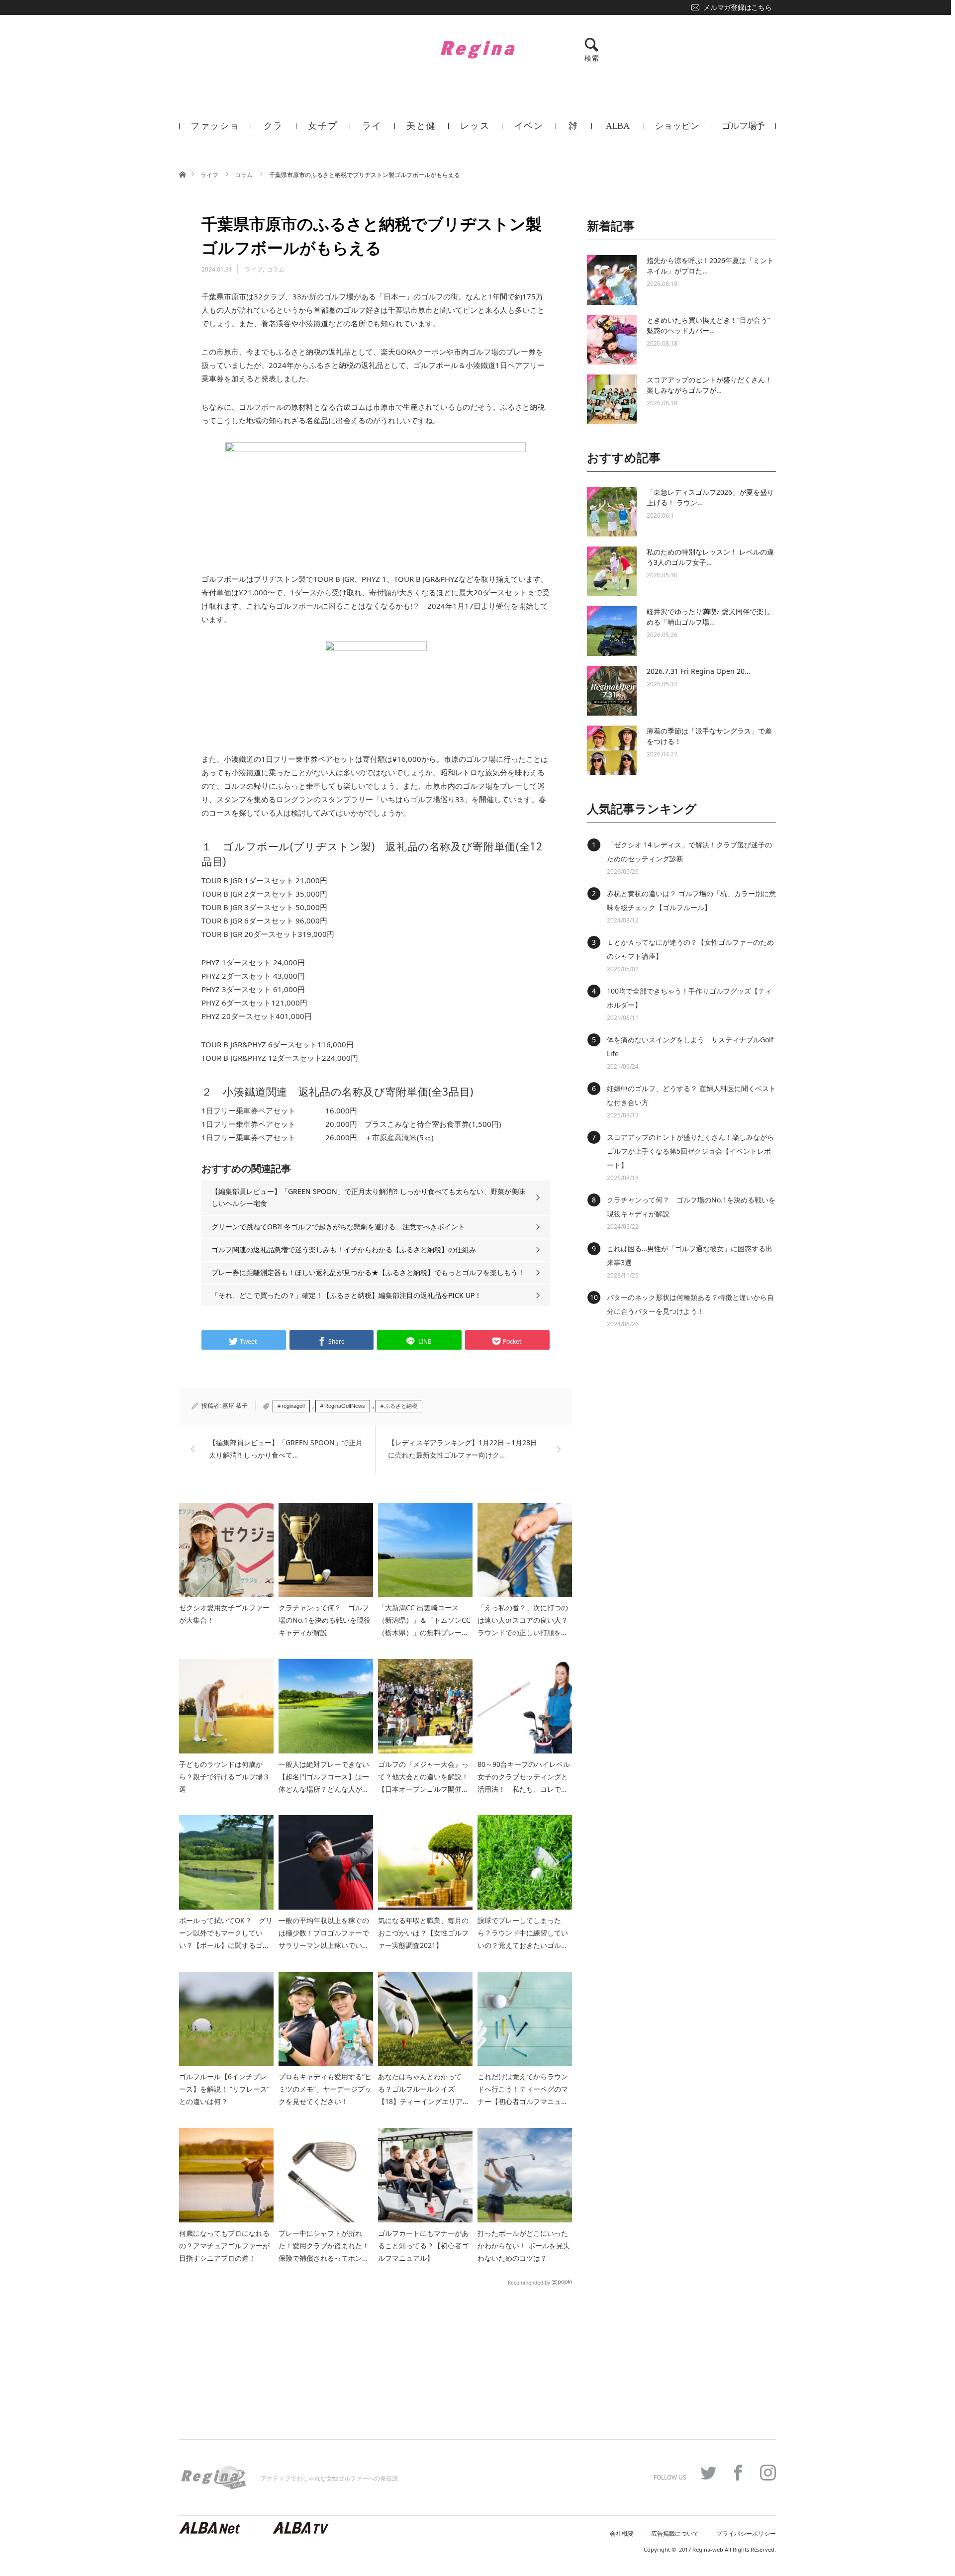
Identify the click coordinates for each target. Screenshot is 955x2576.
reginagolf (293, 1406)
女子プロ (323, 130)
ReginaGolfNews (345, 1406)
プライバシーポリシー (746, 2534)
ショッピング (677, 130)
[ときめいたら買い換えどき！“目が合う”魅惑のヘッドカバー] (612, 340)
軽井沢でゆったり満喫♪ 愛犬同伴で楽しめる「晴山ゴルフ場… (709, 617)
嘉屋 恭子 (235, 1406)
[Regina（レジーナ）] (477, 49)
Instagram (768, 2473)
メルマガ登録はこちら (737, 7)
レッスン (475, 130)
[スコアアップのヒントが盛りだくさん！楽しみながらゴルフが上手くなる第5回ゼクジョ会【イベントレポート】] (612, 399)
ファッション (215, 130)
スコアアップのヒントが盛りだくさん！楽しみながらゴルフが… (709, 385)
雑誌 (573, 130)
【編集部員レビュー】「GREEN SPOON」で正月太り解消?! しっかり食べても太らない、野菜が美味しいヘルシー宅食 (368, 1197)
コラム (244, 175)
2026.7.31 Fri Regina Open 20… (698, 671)
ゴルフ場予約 (743, 130)
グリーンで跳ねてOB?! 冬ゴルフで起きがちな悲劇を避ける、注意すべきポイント (338, 1227)
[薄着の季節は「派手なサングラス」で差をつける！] (612, 750)
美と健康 (421, 130)
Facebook (738, 2473)
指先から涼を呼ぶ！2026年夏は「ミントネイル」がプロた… (710, 266)
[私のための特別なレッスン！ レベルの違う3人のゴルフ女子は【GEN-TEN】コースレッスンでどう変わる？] (612, 571)
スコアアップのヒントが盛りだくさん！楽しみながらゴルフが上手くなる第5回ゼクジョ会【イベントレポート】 (690, 1151)
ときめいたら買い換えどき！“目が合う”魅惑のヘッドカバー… (708, 325)
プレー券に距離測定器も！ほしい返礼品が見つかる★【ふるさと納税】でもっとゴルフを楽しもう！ (368, 1272)
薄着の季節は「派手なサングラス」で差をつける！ (709, 736)
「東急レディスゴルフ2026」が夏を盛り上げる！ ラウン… (710, 497)
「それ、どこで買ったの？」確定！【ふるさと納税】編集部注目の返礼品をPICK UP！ (346, 1295)
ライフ (372, 130)
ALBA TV (618, 130)
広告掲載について (675, 2534)
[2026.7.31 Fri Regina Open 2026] (612, 691)
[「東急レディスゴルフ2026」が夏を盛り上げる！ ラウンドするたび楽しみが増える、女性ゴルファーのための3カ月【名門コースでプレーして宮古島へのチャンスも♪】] (612, 512)
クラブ (274, 130)
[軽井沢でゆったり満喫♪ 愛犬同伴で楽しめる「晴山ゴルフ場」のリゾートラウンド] (612, 631)
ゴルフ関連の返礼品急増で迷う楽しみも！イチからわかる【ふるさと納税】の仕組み (344, 1249)
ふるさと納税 (401, 1406)
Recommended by (529, 2282)
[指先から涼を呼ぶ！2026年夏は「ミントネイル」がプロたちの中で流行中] (612, 280)
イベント (529, 130)
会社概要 (622, 2534)
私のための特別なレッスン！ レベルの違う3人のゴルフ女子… (710, 557)
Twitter (708, 2473)
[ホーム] (182, 174)
